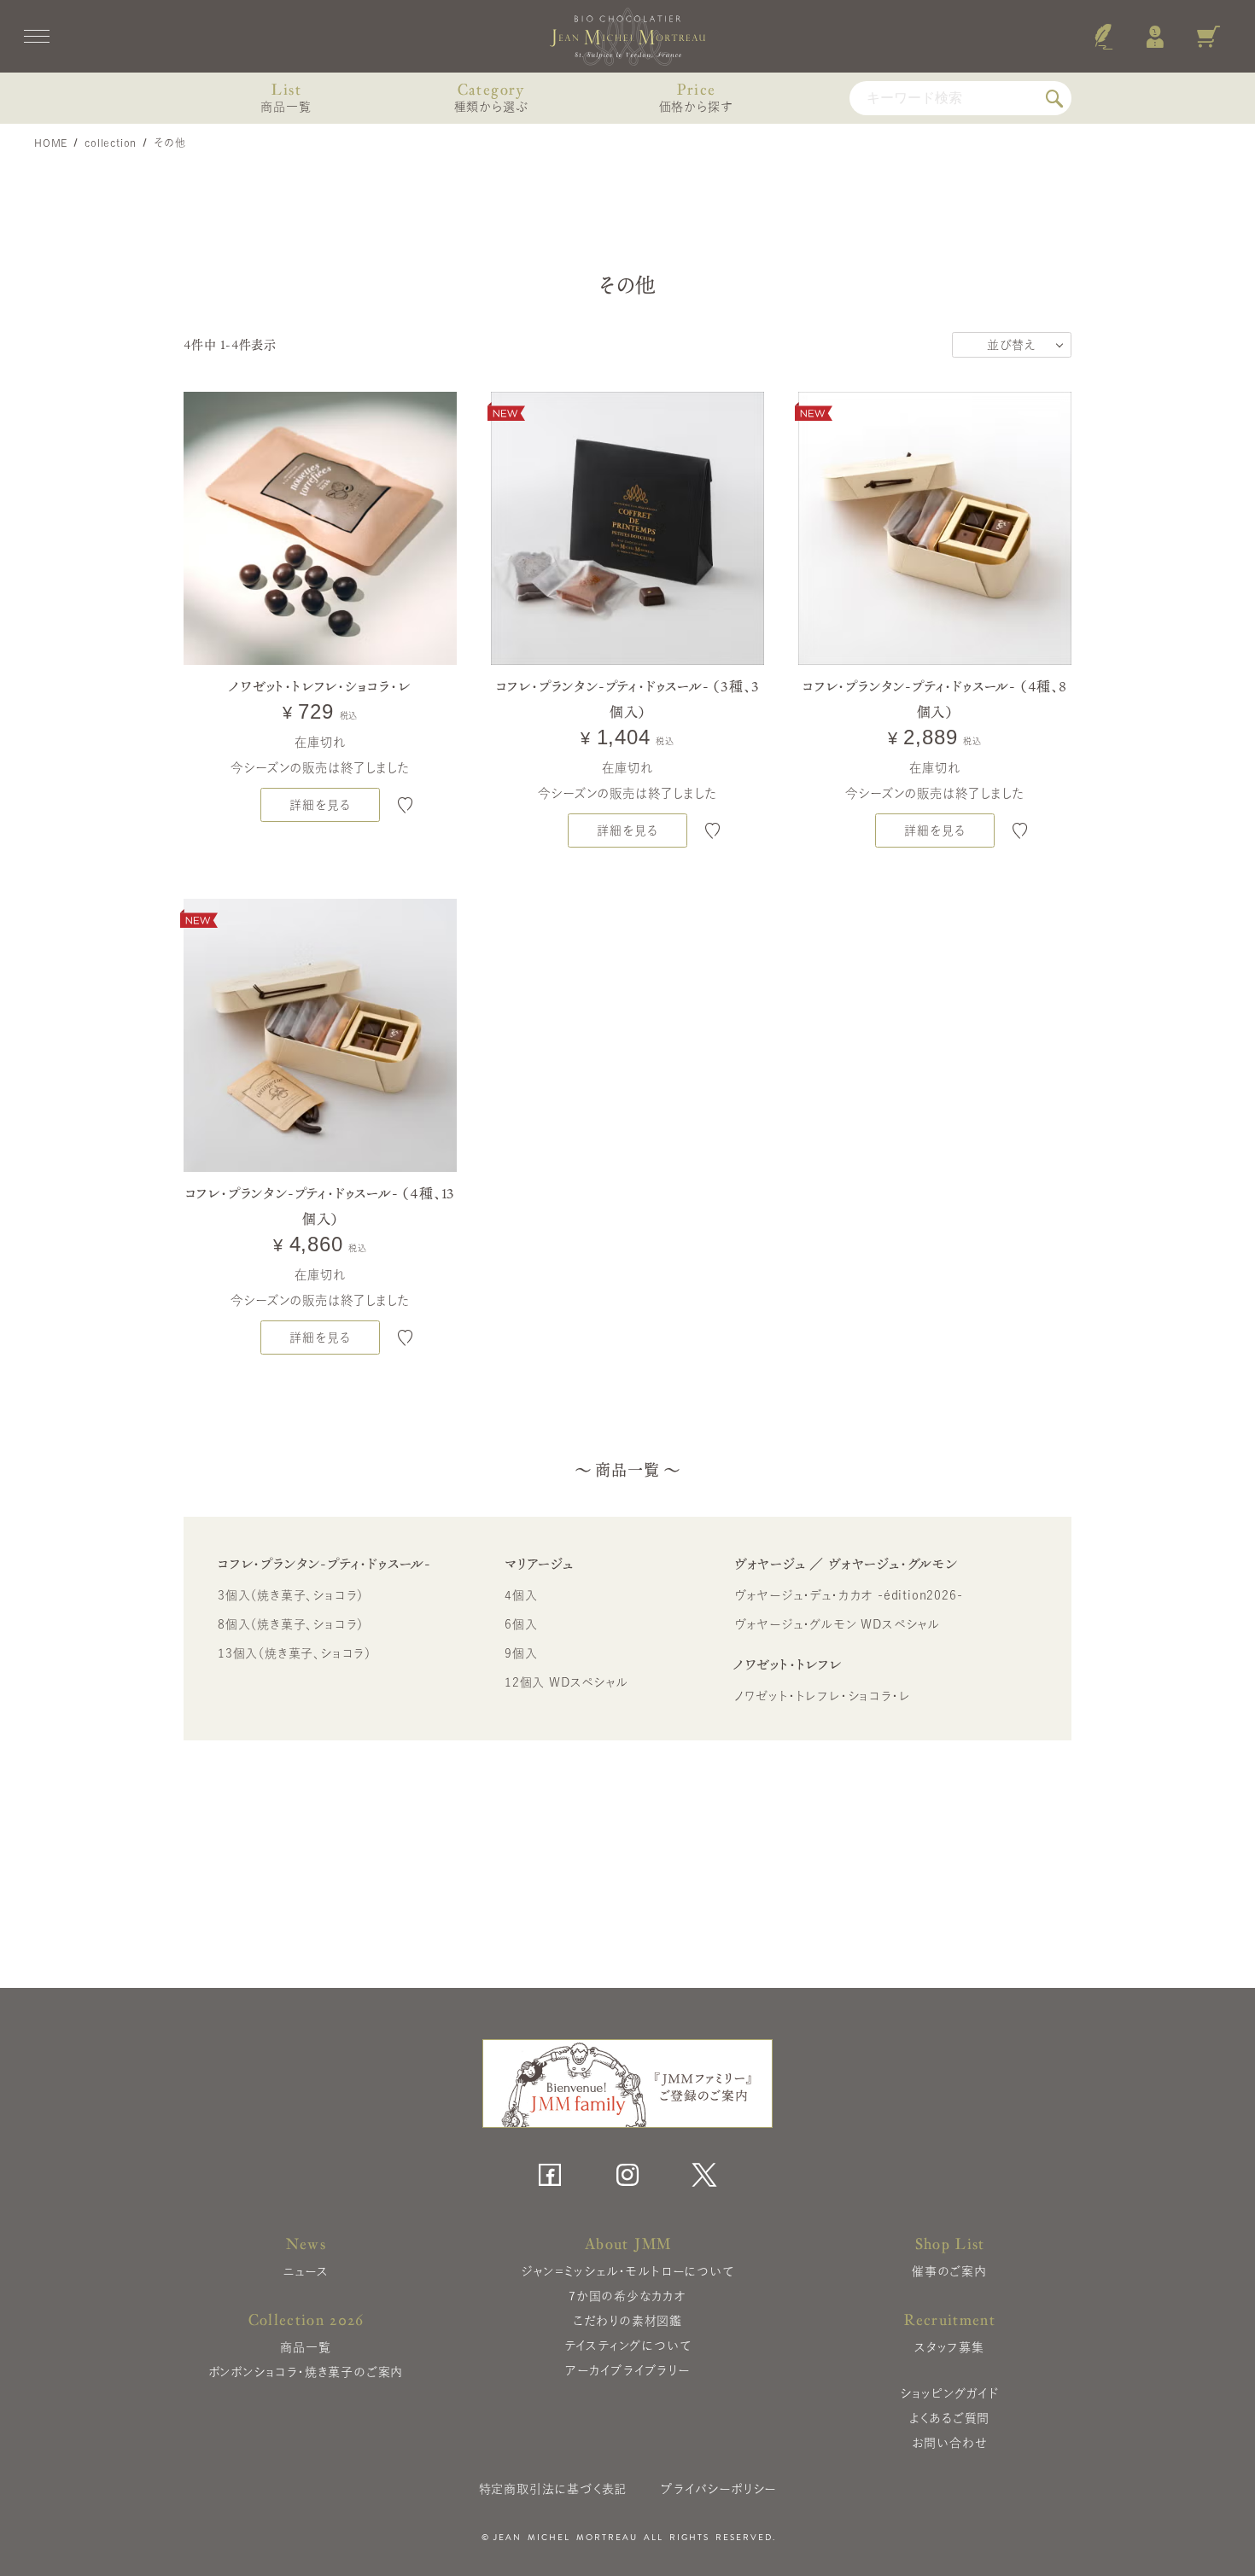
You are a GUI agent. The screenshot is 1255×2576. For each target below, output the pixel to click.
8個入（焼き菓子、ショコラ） (291, 1624)
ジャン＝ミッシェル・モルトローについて (627, 2271)
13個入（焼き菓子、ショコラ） (295, 1653)
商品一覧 (305, 2347)
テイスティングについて (628, 2346)
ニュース (305, 2271)
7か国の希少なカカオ (627, 2296)
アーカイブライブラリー (627, 2370)
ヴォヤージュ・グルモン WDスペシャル (837, 1624)
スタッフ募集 (949, 2347)
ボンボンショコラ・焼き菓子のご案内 (306, 2372)
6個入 (521, 1624)
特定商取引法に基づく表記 (553, 2489)
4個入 (521, 1595)
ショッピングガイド (949, 2393)
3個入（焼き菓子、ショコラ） (291, 1595)
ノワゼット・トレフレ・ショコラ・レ (823, 1696)
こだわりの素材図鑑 (627, 2321)
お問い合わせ (950, 2443)
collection (111, 143)
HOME (51, 143)
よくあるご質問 (950, 2418)
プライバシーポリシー (718, 2489)
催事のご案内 (949, 2271)
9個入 (521, 1653)
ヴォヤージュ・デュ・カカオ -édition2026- (849, 1595)
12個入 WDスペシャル (566, 1682)
